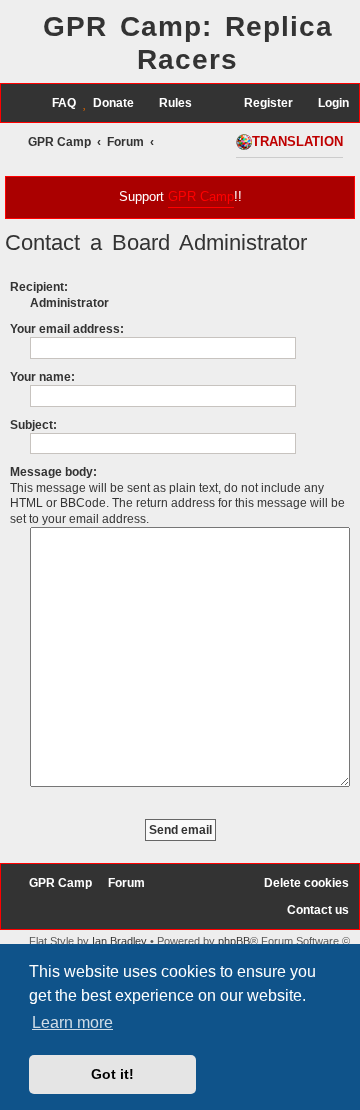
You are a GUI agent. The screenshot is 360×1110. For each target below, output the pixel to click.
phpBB (234, 941)
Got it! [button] (112, 1074)
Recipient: (39, 287)
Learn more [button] (72, 1022)
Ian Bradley (119, 941)
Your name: (42, 377)
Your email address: (67, 329)
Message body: (53, 472)
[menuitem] (55, 103)
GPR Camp (201, 196)
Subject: (33, 425)
